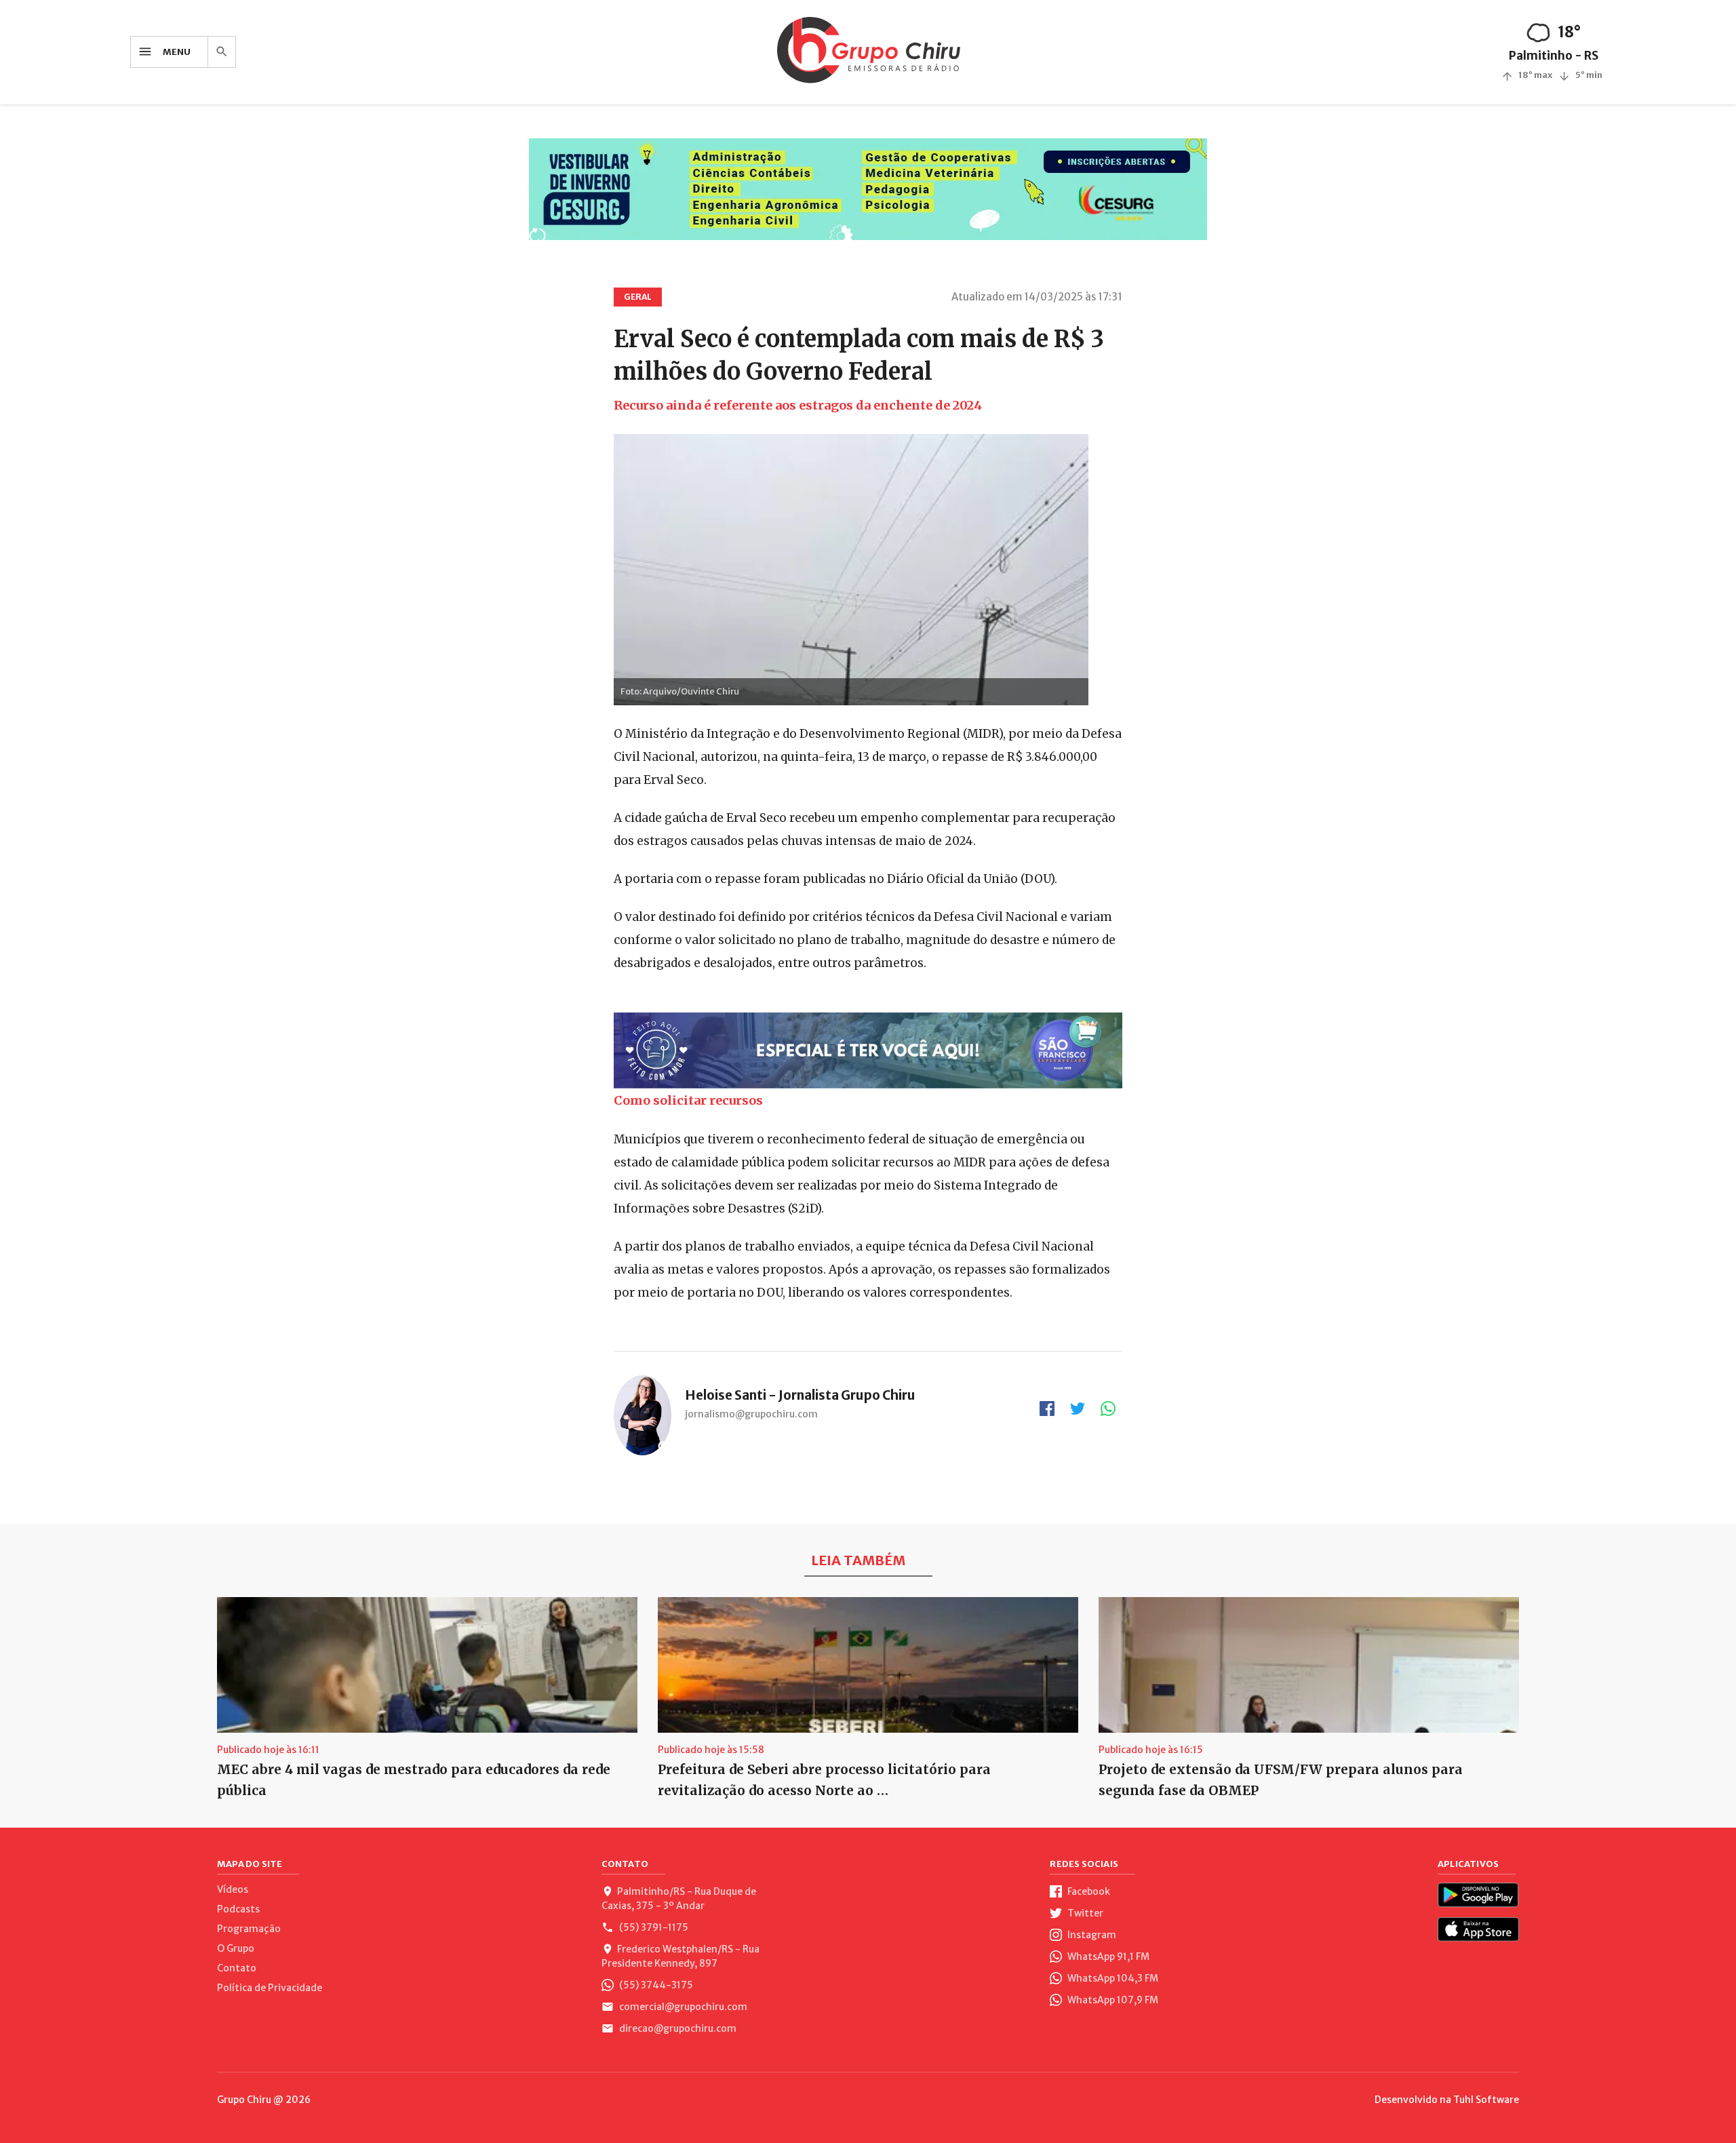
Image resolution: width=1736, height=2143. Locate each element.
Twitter (1084, 1913)
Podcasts (238, 1909)
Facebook (1088, 1891)
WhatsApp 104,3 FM (1112, 1978)
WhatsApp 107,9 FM (1112, 2000)
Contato (237, 1968)
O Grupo (236, 1948)
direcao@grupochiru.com (677, 2028)
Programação (249, 1929)
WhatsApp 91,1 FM (1107, 1957)
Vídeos (233, 1889)
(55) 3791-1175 (653, 1927)
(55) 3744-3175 (655, 1985)
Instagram (1091, 1935)
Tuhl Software (1486, 2100)
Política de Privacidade (270, 1988)
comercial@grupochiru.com (682, 2007)
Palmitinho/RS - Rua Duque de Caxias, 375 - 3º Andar (679, 1899)
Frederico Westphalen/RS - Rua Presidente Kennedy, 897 (680, 1956)
